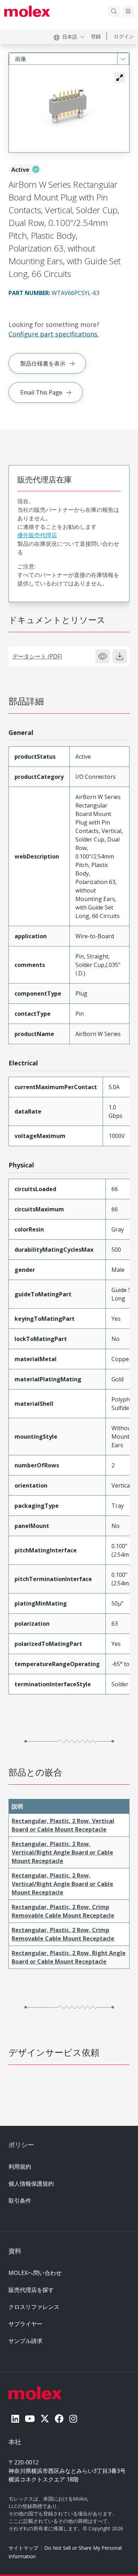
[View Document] (103, 656)
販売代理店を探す (31, 2290)
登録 (96, 36)
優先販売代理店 (37, 535)
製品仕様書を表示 (43, 363)
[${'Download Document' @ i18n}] (120, 656)
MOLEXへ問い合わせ (35, 2273)
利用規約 (20, 2167)
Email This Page (41, 392)
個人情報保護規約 (31, 2184)
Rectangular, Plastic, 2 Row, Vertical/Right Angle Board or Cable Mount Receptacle (62, 1852)
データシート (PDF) (37, 656)
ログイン (124, 36)
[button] (120, 78)
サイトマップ (23, 2548)
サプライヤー (25, 2324)
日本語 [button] (70, 37)
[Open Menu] (128, 11)
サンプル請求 (25, 2341)
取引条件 (20, 2201)
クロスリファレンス (34, 2307)
